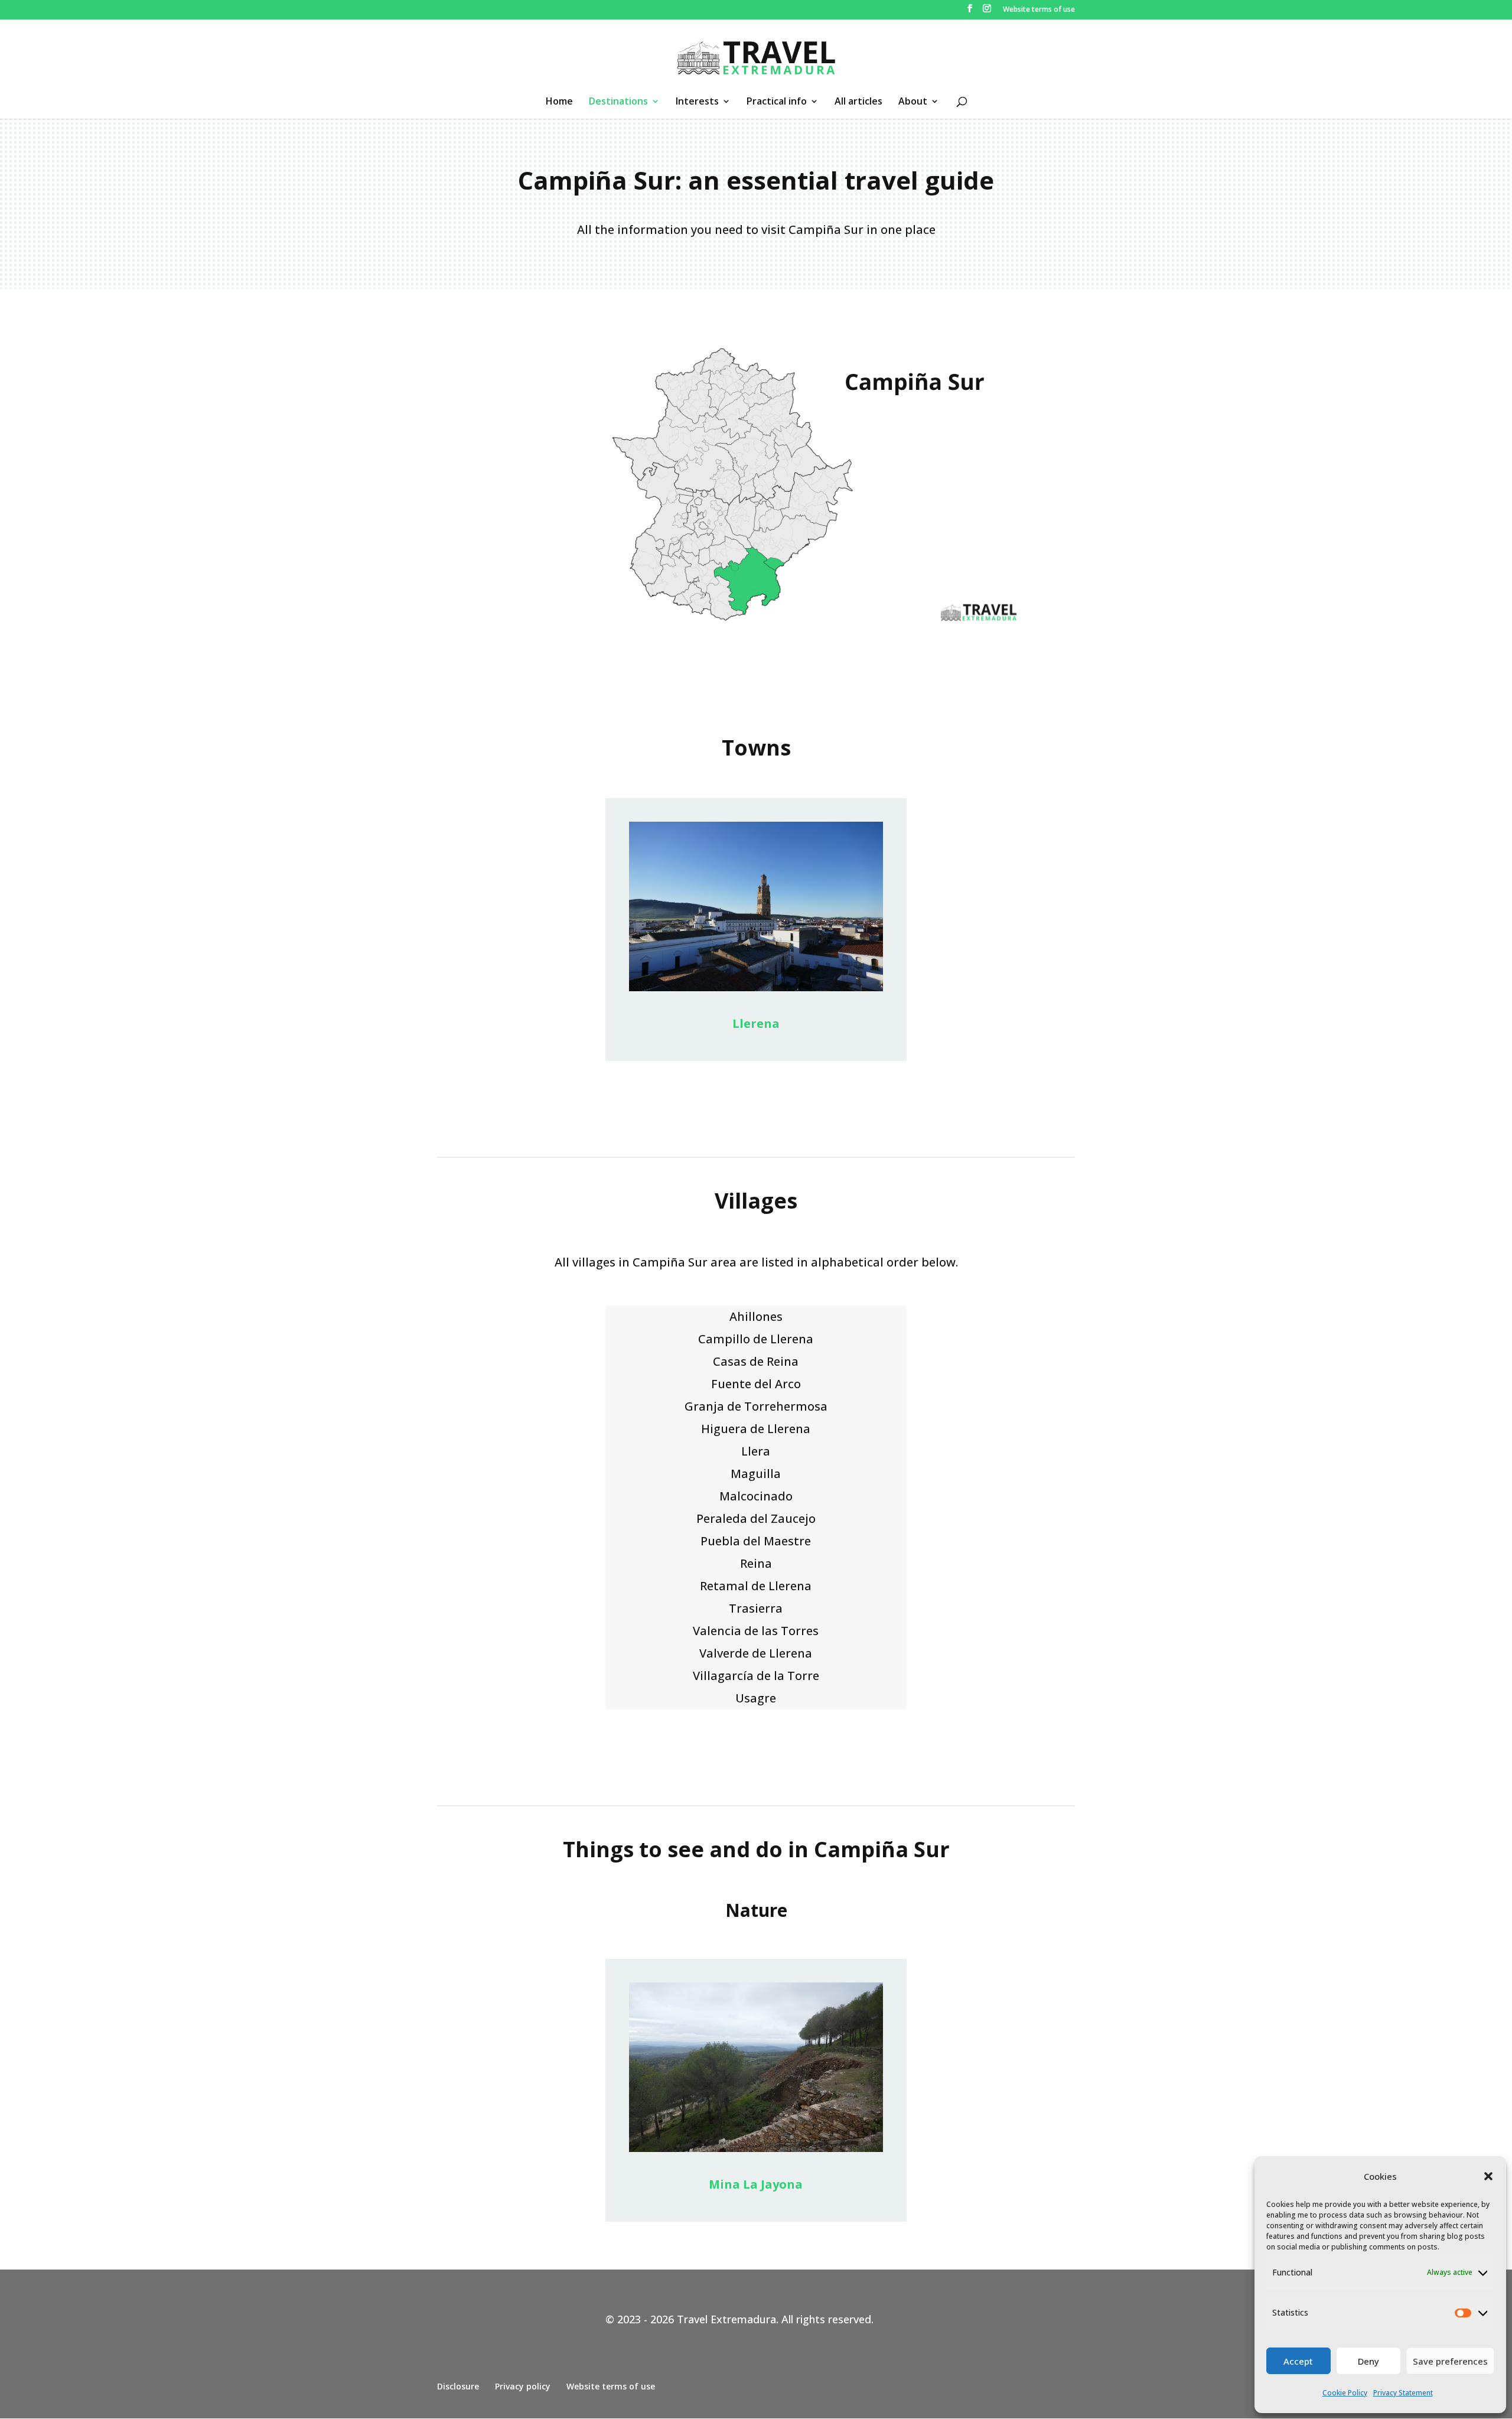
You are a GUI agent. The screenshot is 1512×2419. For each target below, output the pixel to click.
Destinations (618, 102)
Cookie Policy (1345, 2393)
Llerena (756, 1023)
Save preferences (1450, 2361)
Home (559, 102)
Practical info (777, 102)
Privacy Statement (1403, 2393)
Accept (1298, 2361)
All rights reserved (826, 2319)
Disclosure (458, 2386)
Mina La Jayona (756, 2184)
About (913, 102)
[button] (1488, 2176)
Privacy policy (523, 2386)
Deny (1368, 2361)
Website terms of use (1039, 10)
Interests (697, 102)
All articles (858, 102)
